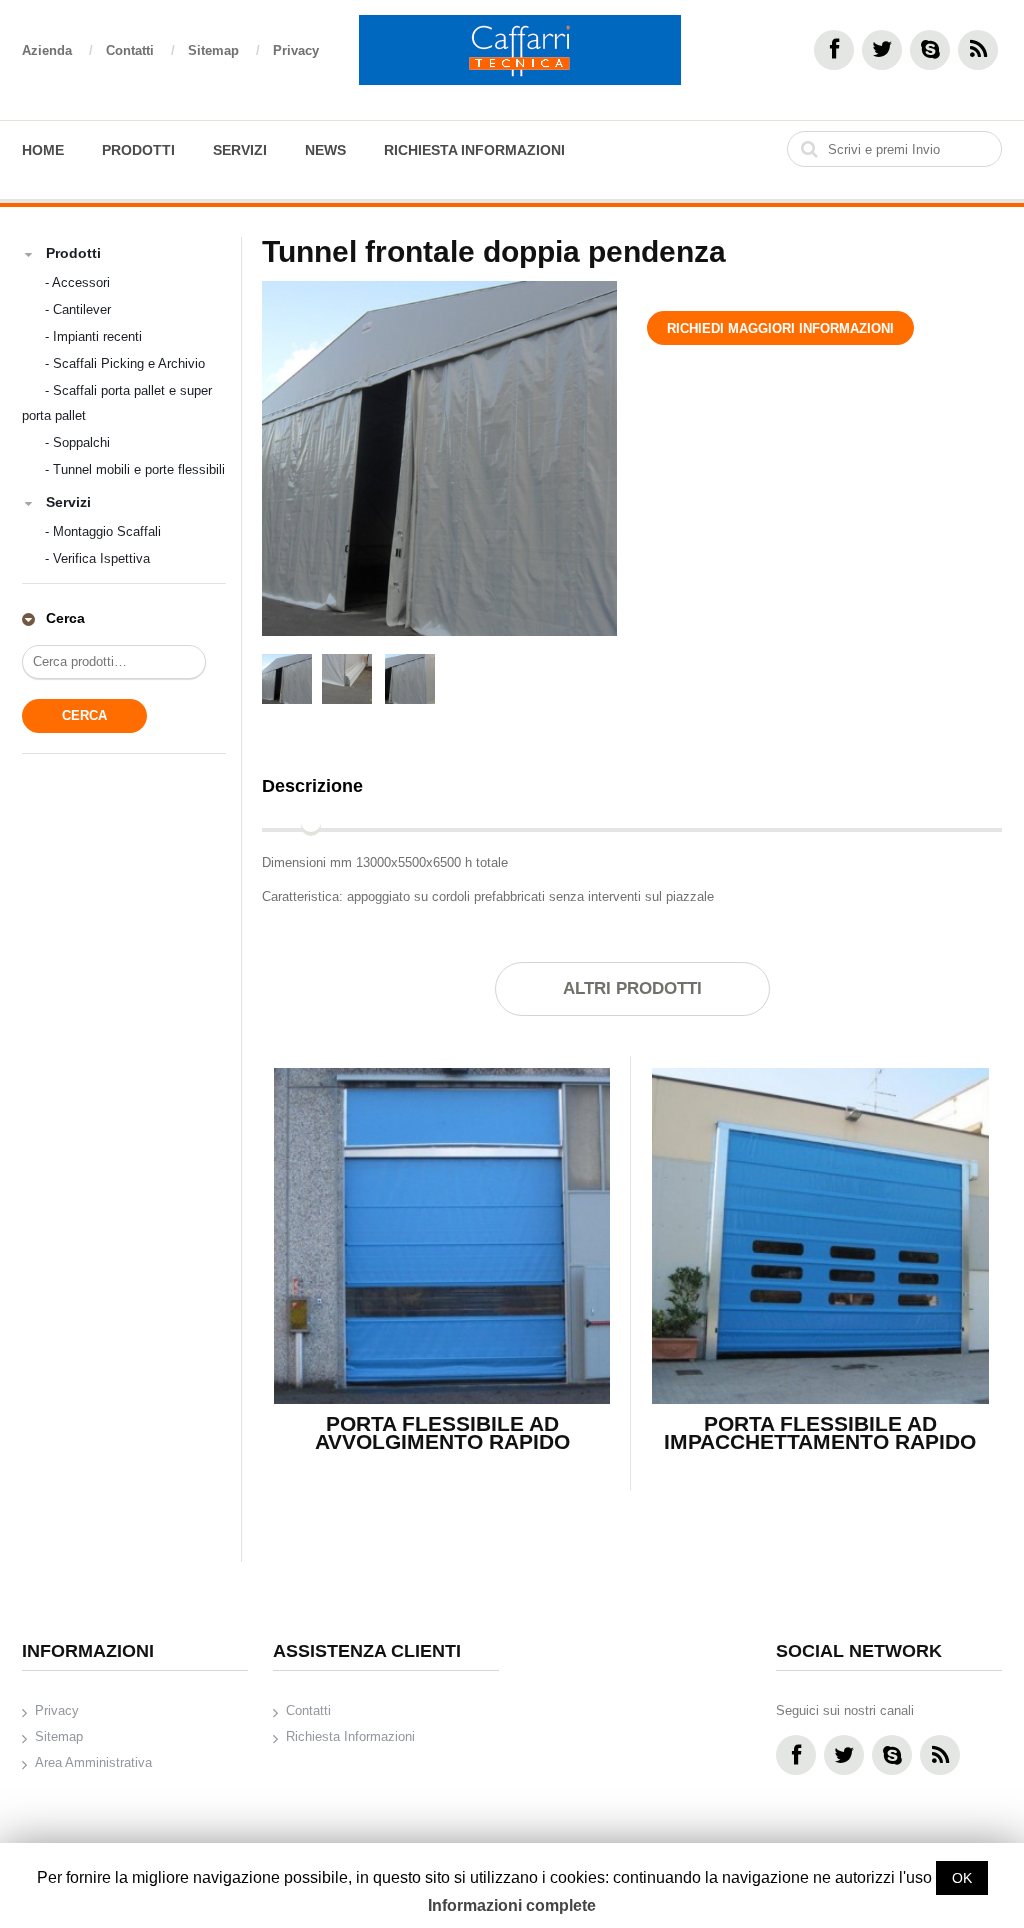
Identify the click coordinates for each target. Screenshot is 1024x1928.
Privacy (296, 50)
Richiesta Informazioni (474, 150)
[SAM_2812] (347, 681)
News (325, 150)
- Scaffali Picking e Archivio (125, 363)
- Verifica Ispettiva (97, 558)
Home (43, 150)
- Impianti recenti (93, 336)
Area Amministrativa (93, 1762)
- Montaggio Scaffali (103, 531)
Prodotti (138, 150)
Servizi (240, 150)
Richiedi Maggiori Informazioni (780, 328)
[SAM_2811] (410, 681)
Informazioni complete (512, 1905)
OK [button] (962, 1878)
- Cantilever (78, 309)
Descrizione (312, 786)
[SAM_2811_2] (439, 458)
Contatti (140, 50)
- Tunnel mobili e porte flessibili (135, 469)
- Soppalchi (77, 442)
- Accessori (77, 282)
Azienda (57, 50)
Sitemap (224, 50)
